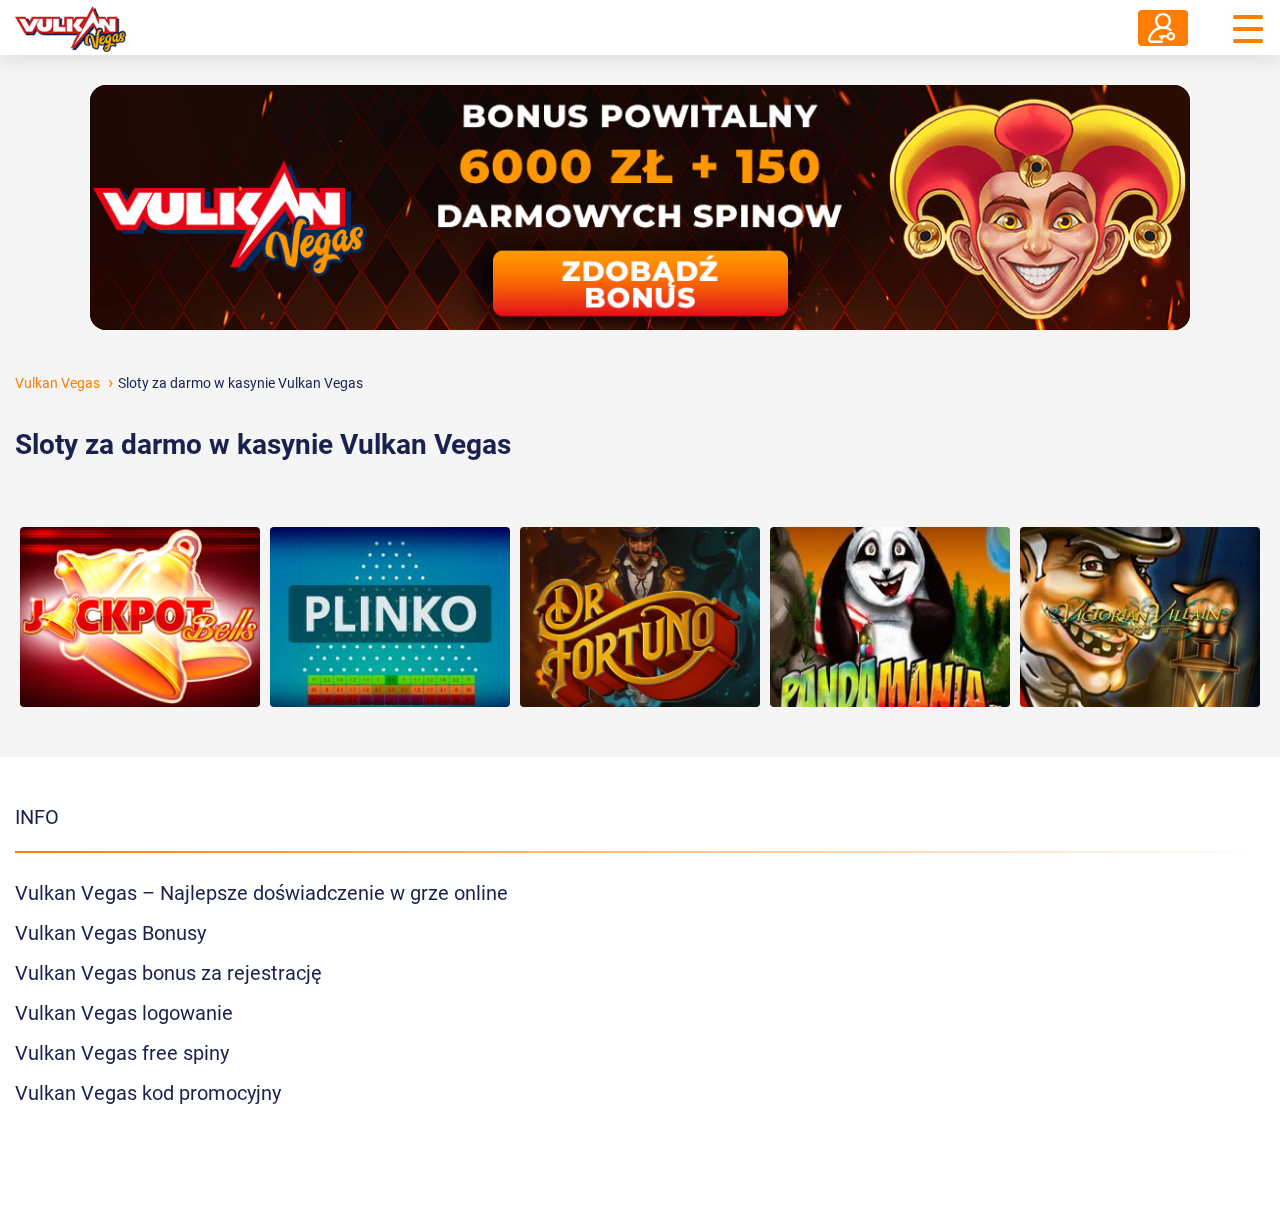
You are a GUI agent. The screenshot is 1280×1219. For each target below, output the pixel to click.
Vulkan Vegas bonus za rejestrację (168, 973)
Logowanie (1163, 28)
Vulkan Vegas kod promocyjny (148, 1093)
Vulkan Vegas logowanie (124, 1013)
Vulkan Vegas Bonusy (110, 933)
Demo (140, 660)
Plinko (390, 573)
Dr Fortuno (640, 573)
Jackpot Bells (140, 573)
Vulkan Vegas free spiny (122, 1053)
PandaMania (890, 573)
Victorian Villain (1140, 573)
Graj (140, 619)
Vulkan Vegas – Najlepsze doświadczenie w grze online (261, 893)
